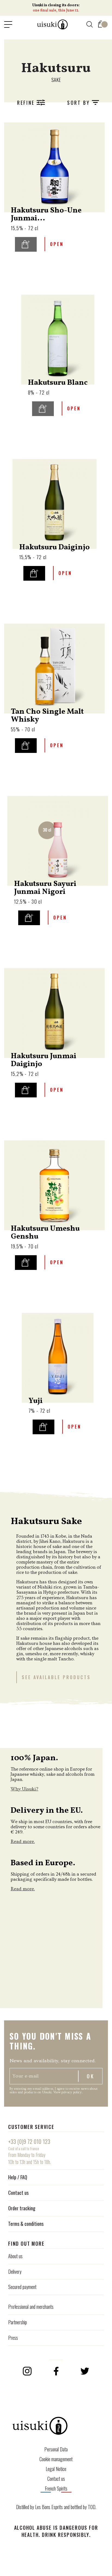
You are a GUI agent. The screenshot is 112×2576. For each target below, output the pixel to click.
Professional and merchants (31, 2307)
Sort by (80, 103)
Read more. (23, 1841)
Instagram (27, 2371)
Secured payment (22, 2287)
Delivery (15, 2272)
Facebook (56, 2371)
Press (13, 2338)
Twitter (85, 2371)
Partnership (18, 2322)
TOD (92, 2507)
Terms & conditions (26, 2224)
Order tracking (22, 2208)
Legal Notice (56, 2469)
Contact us (18, 2193)
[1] (101, 23)
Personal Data (56, 2449)
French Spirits (56, 2488)
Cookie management (56, 2459)
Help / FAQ (18, 2177)
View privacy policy (68, 2092)
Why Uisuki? (24, 1789)
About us (15, 2256)
